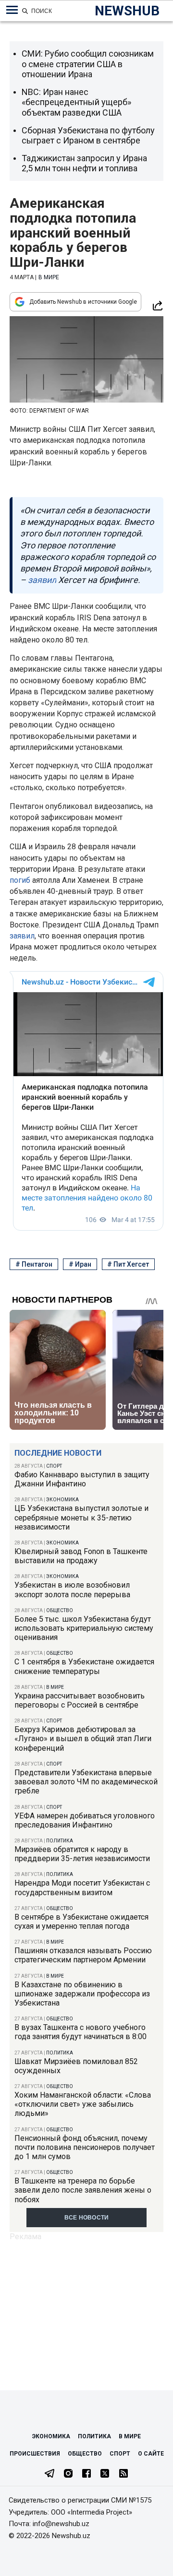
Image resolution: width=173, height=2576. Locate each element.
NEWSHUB (127, 11)
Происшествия (35, 2454)
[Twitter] (105, 2474)
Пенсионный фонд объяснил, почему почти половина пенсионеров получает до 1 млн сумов (85, 2147)
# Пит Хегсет (128, 1264)
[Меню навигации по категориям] (12, 10)
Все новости (87, 2218)
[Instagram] (68, 2474)
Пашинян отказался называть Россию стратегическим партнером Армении (83, 1955)
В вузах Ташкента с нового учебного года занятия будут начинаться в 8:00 (80, 2032)
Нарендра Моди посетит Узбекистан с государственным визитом (82, 1887)
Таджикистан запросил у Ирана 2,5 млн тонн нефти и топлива (84, 163)
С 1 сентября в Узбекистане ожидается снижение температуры (84, 1666)
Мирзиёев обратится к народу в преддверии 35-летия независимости (82, 1854)
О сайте (151, 2454)
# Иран (80, 1264)
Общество (60, 1610)
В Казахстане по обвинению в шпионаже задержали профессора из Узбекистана (82, 1994)
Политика (60, 1841)
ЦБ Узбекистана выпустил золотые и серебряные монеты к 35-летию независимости (81, 1517)
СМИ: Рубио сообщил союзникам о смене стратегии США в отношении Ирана (88, 64)
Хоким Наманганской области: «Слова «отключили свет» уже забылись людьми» (83, 2104)
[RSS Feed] (124, 2474)
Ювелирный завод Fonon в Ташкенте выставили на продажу (81, 1556)
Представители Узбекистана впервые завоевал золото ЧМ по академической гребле (86, 1782)
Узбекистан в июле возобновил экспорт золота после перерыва (72, 1590)
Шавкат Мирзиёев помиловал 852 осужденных (76, 2066)
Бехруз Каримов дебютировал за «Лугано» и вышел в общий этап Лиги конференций (83, 1739)
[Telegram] (49, 2474)
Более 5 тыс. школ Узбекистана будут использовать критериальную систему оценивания (84, 1628)
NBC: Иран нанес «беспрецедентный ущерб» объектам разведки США (76, 102)
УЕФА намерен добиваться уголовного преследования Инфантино (85, 1820)
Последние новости (58, 1453)
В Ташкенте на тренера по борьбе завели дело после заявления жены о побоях (83, 2190)
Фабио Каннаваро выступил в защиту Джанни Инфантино (82, 1479)
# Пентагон (34, 1264)
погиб (20, 880)
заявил (22, 936)
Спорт (54, 1466)
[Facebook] (86, 2474)
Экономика (62, 1500)
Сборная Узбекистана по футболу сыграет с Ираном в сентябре (88, 136)
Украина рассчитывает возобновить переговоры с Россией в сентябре (80, 1700)
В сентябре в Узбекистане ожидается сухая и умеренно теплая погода (81, 1922)
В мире (55, 1687)
